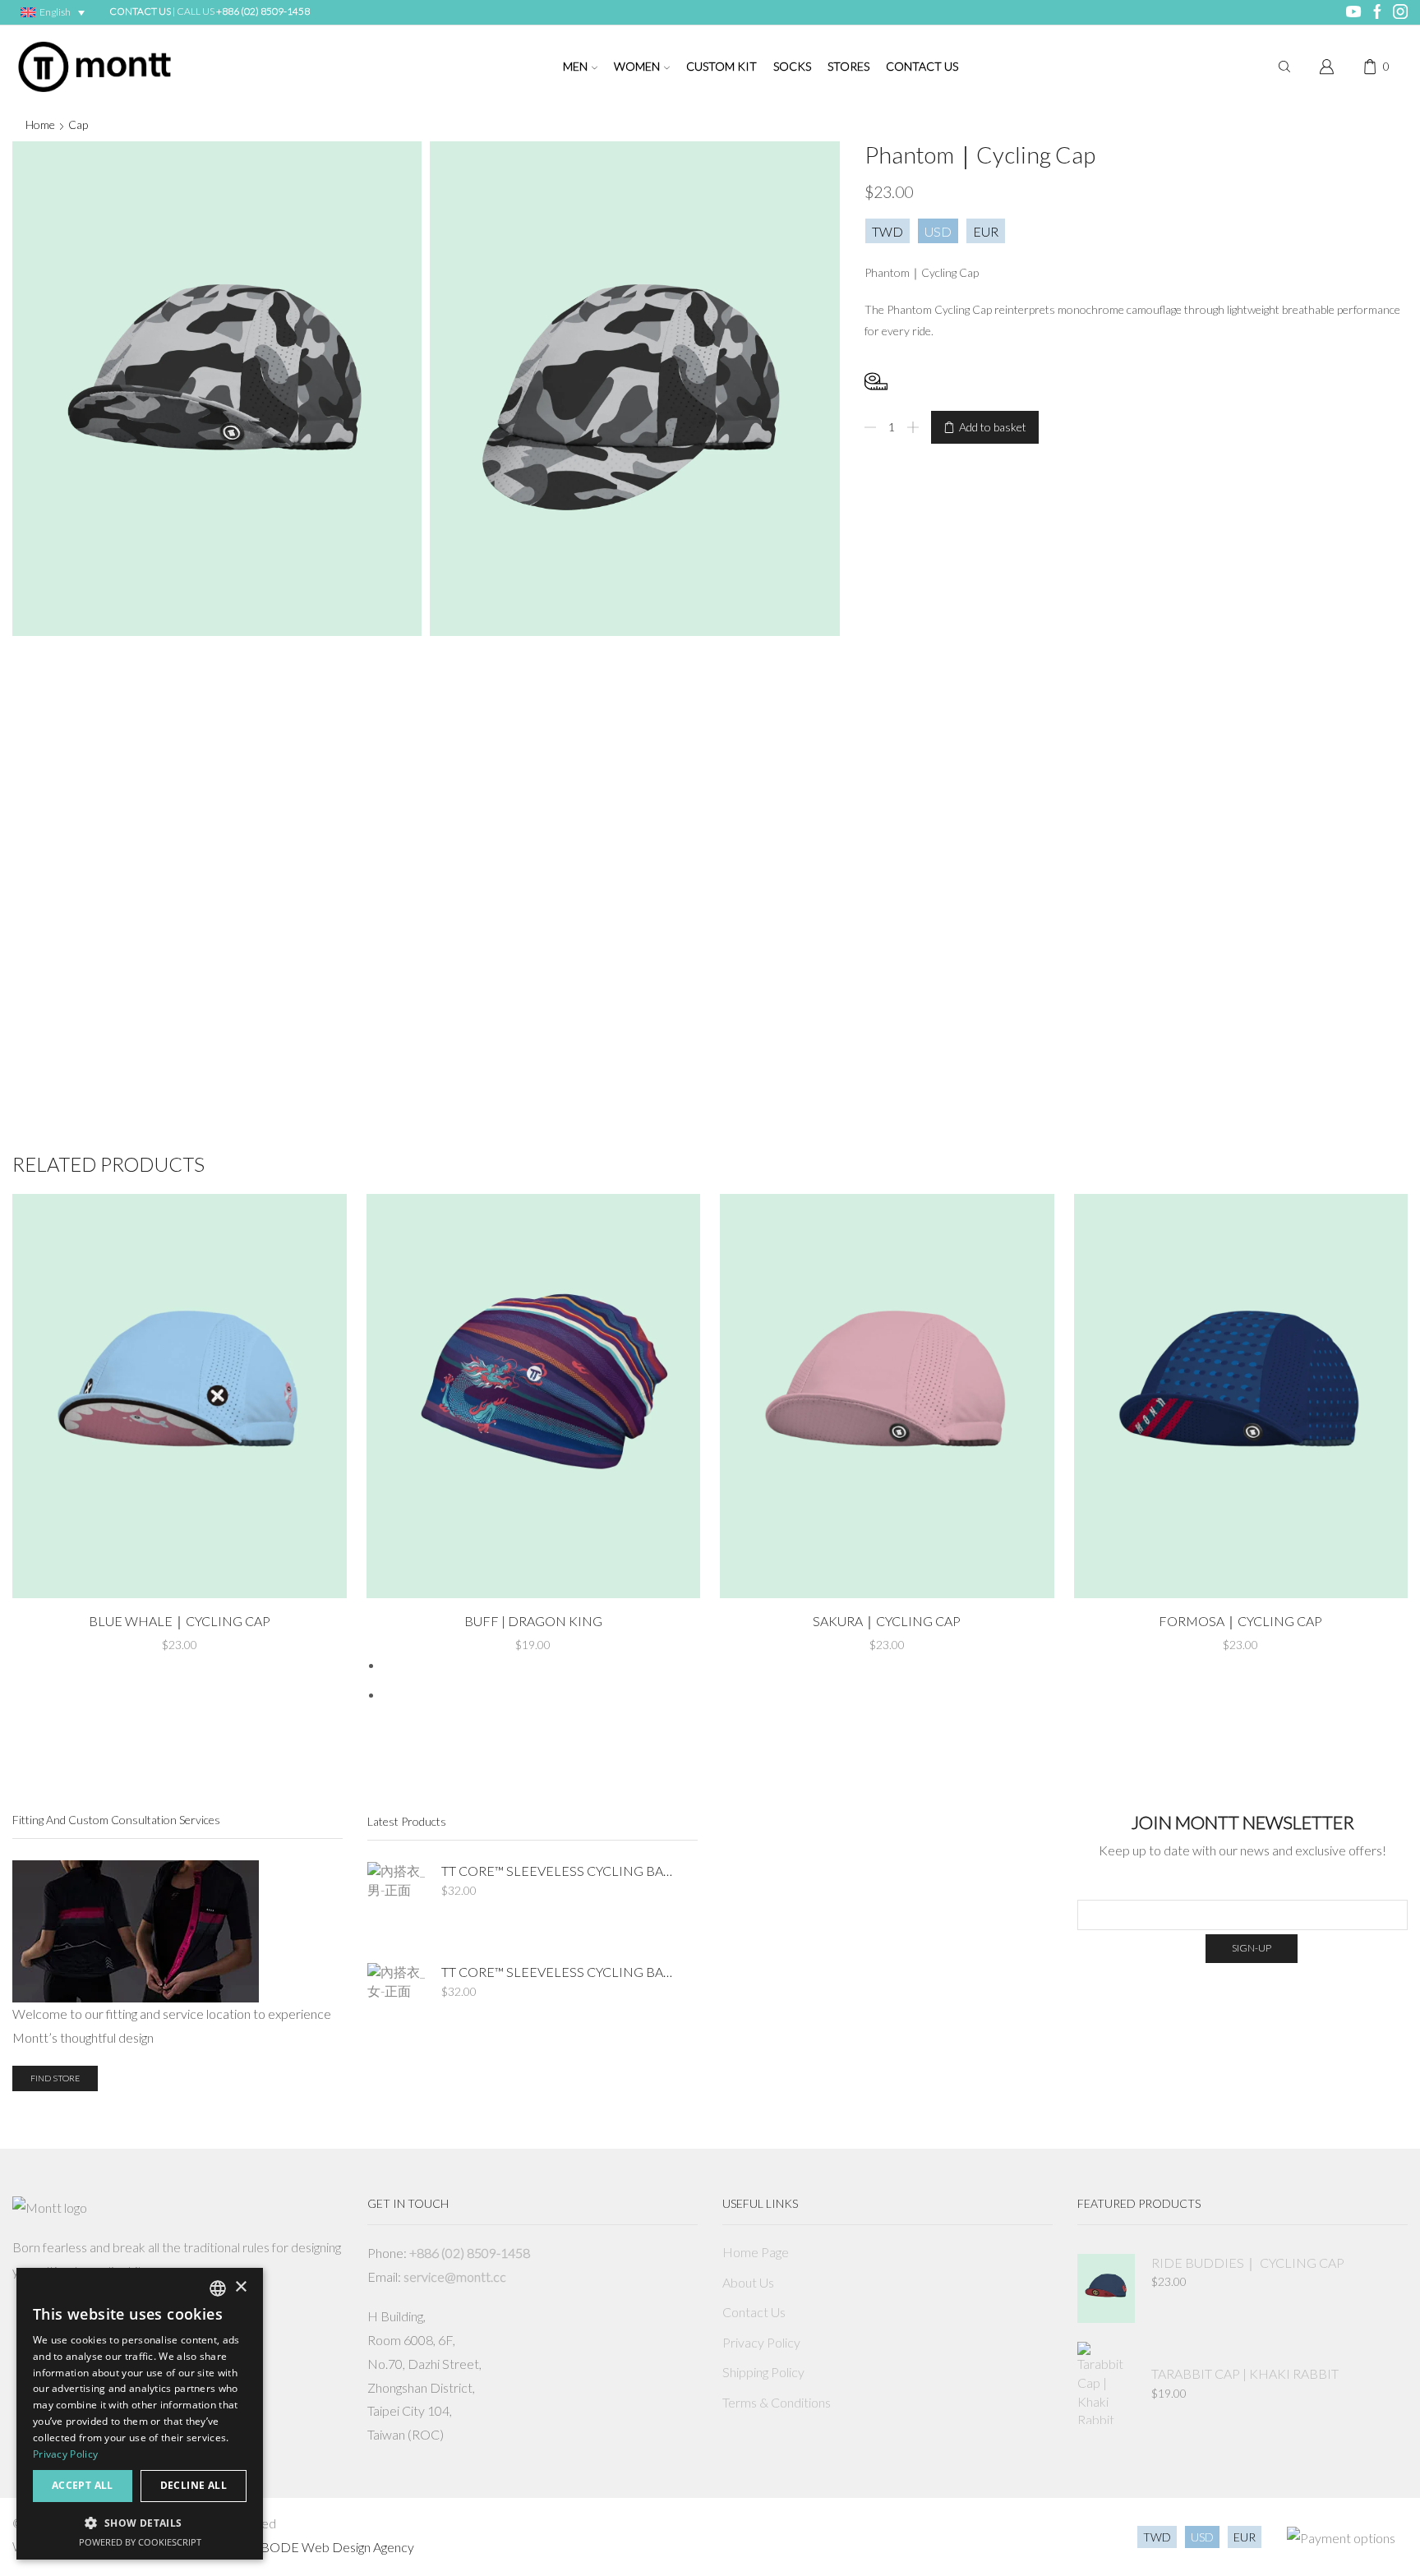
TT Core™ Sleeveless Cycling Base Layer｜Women (559, 1972)
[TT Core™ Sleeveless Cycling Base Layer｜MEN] (396, 1903)
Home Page (756, 2252)
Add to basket (993, 427)
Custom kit (722, 66)
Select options (533, 1572)
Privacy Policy (761, 2342)
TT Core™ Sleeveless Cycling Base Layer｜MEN (559, 1871)
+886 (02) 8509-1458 (263, 11)
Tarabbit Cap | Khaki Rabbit (1245, 2373)
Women (637, 66)
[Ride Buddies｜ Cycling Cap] (1106, 2289)
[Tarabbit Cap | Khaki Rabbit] (1106, 2383)
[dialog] (140, 2414)
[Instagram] (1400, 12)
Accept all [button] (83, 2485)
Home (40, 124)
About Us (748, 2282)
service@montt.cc (455, 2276)
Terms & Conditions (777, 2402)
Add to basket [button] (179, 1572)
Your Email (1243, 1887)
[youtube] (1353, 12)
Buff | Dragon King (533, 1621)
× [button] (240, 2287)
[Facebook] (1377, 12)
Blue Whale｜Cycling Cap (180, 1621)
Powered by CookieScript (140, 2542)
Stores (848, 66)
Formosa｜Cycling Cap (1240, 1621)
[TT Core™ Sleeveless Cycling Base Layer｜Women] (396, 2004)
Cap (78, 124)
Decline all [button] (194, 2485)
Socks (792, 66)
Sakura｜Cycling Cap (887, 1621)
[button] (140, 2522)
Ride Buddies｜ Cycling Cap (1248, 2263)
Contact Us (922, 66)
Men (575, 66)
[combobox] (218, 2288)
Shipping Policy (763, 2372)
